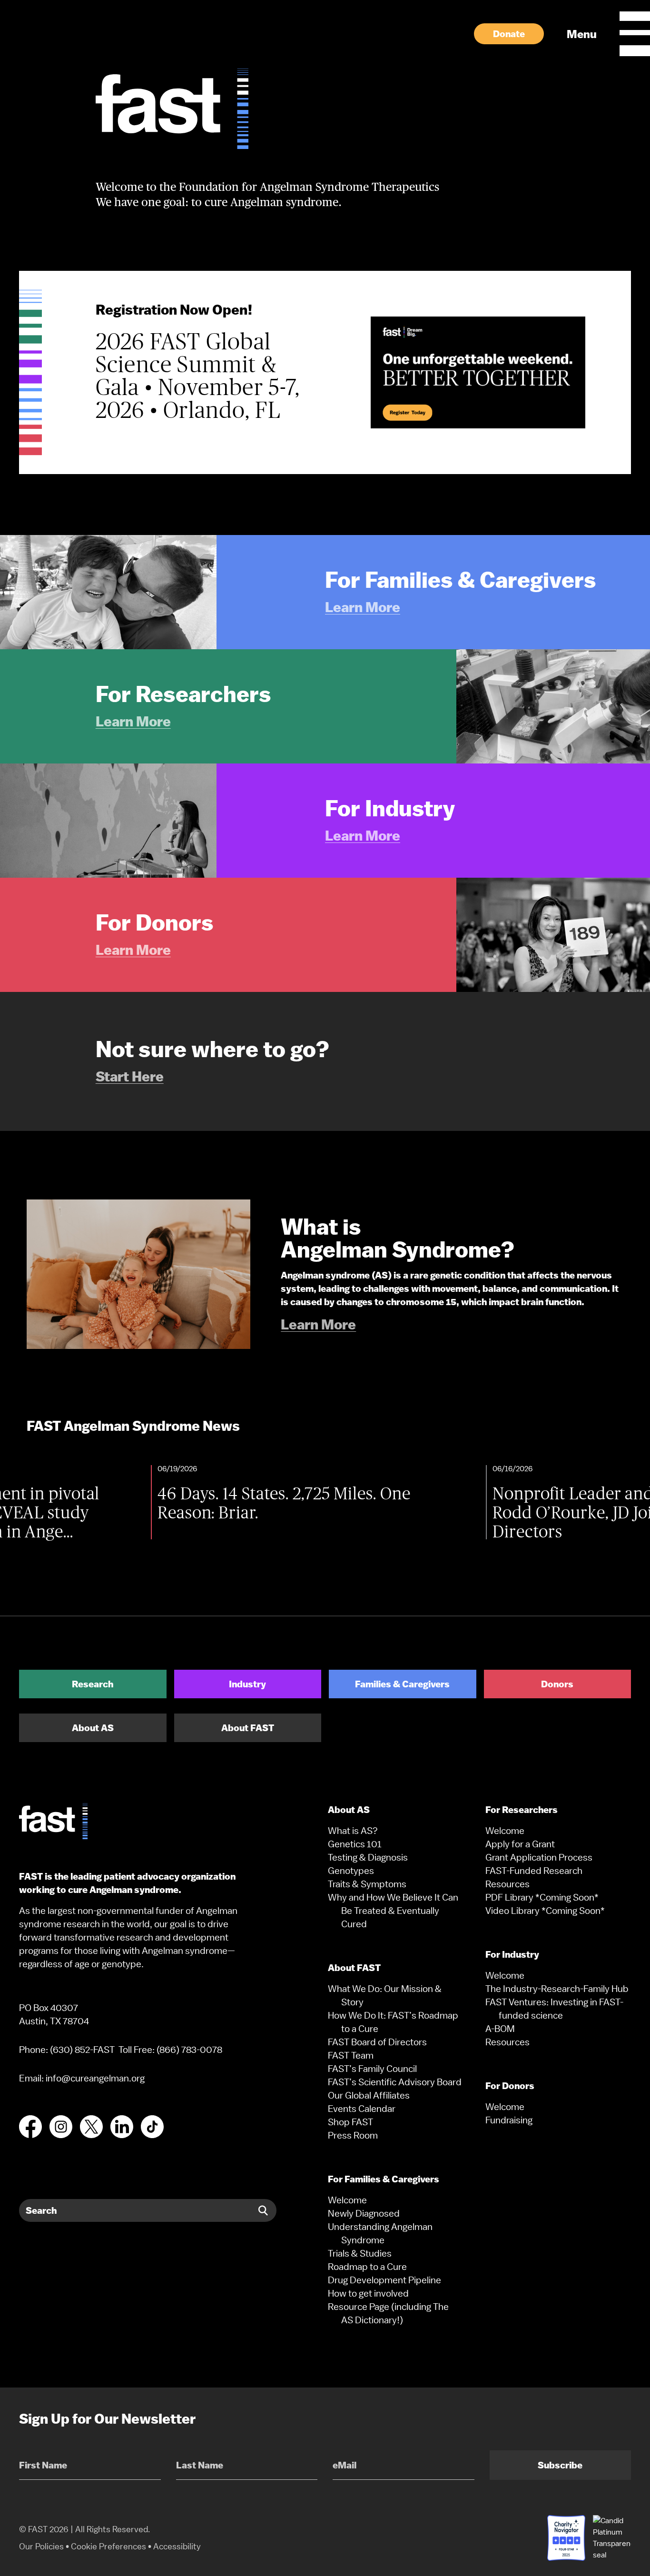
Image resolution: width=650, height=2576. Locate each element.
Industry (247, 1684)
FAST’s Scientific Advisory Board (395, 2082)
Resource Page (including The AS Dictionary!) (388, 2313)
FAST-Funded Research (534, 1871)
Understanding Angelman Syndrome (380, 2233)
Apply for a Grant (520, 1844)
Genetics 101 (355, 1844)
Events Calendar (362, 2109)
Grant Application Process (539, 1857)
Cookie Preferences (108, 2546)
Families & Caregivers (402, 1684)
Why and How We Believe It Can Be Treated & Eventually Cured (393, 1911)
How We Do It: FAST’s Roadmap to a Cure (393, 2022)
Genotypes (351, 1871)
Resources (507, 1884)
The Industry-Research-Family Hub (557, 1989)
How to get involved (368, 2293)
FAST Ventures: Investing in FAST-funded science (554, 2009)
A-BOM (500, 2029)
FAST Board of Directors (377, 2042)
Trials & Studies (360, 2253)
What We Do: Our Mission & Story (385, 1995)
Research (93, 1684)
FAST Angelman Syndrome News (133, 1426)
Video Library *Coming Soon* (545, 1911)
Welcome (347, 2200)
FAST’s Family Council (372, 2069)
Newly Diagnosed (364, 2213)
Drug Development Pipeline (384, 2280)
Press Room (353, 2135)
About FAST (248, 1728)
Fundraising (509, 2120)
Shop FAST (350, 2122)
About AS (93, 1728)
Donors (557, 1684)
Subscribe (560, 2465)
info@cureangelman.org (95, 2078)
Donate (509, 34)
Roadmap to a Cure (367, 2267)
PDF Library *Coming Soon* (542, 1897)
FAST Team (351, 2055)
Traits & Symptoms (367, 1884)
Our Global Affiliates (369, 2095)
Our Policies (41, 2546)
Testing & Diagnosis (368, 1857)
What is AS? (353, 1831)
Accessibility (177, 2546)
